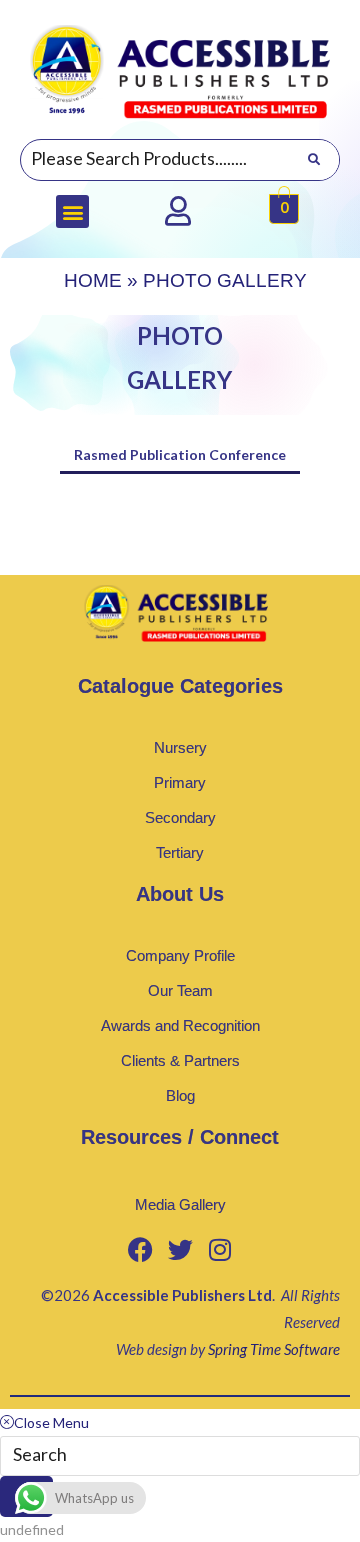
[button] (72, 211)
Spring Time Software (274, 1349)
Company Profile (180, 955)
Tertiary (180, 852)
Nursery (180, 747)
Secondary (180, 817)
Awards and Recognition (180, 1025)
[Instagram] (220, 1249)
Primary (180, 782)
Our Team (180, 990)
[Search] (313, 160)
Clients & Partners (180, 1060)
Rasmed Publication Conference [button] (180, 454)
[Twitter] (180, 1249)
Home (93, 280)
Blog (180, 1095)
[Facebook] (140, 1249)
